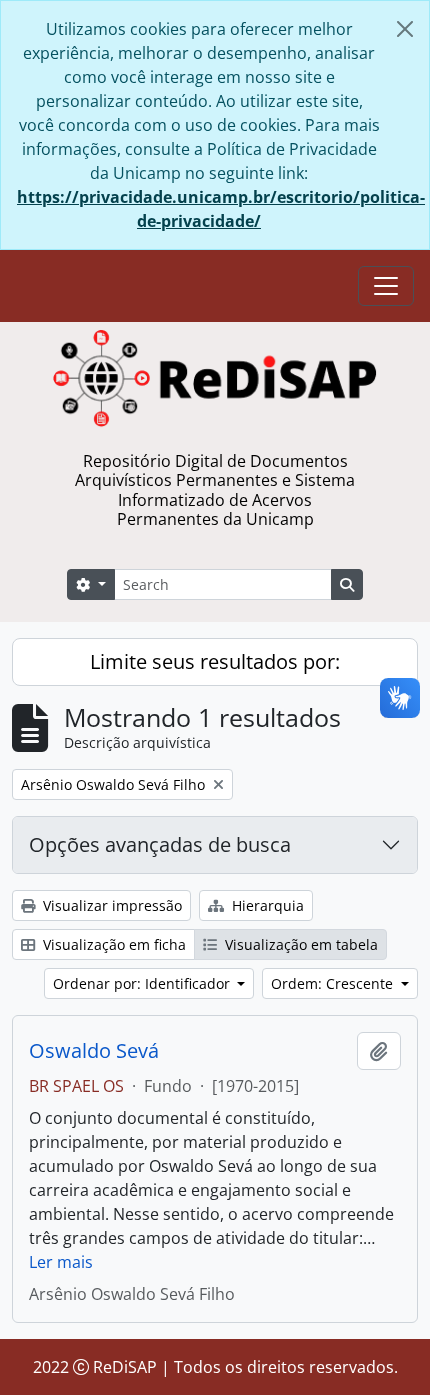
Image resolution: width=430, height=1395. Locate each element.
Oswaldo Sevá (94, 1051)
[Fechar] (405, 29)
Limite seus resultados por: (215, 661)
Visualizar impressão (110, 905)
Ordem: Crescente (334, 983)
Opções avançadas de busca (160, 844)
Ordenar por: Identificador (143, 983)
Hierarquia (266, 905)
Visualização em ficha (112, 944)
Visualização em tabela (299, 944)
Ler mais (61, 1262)
